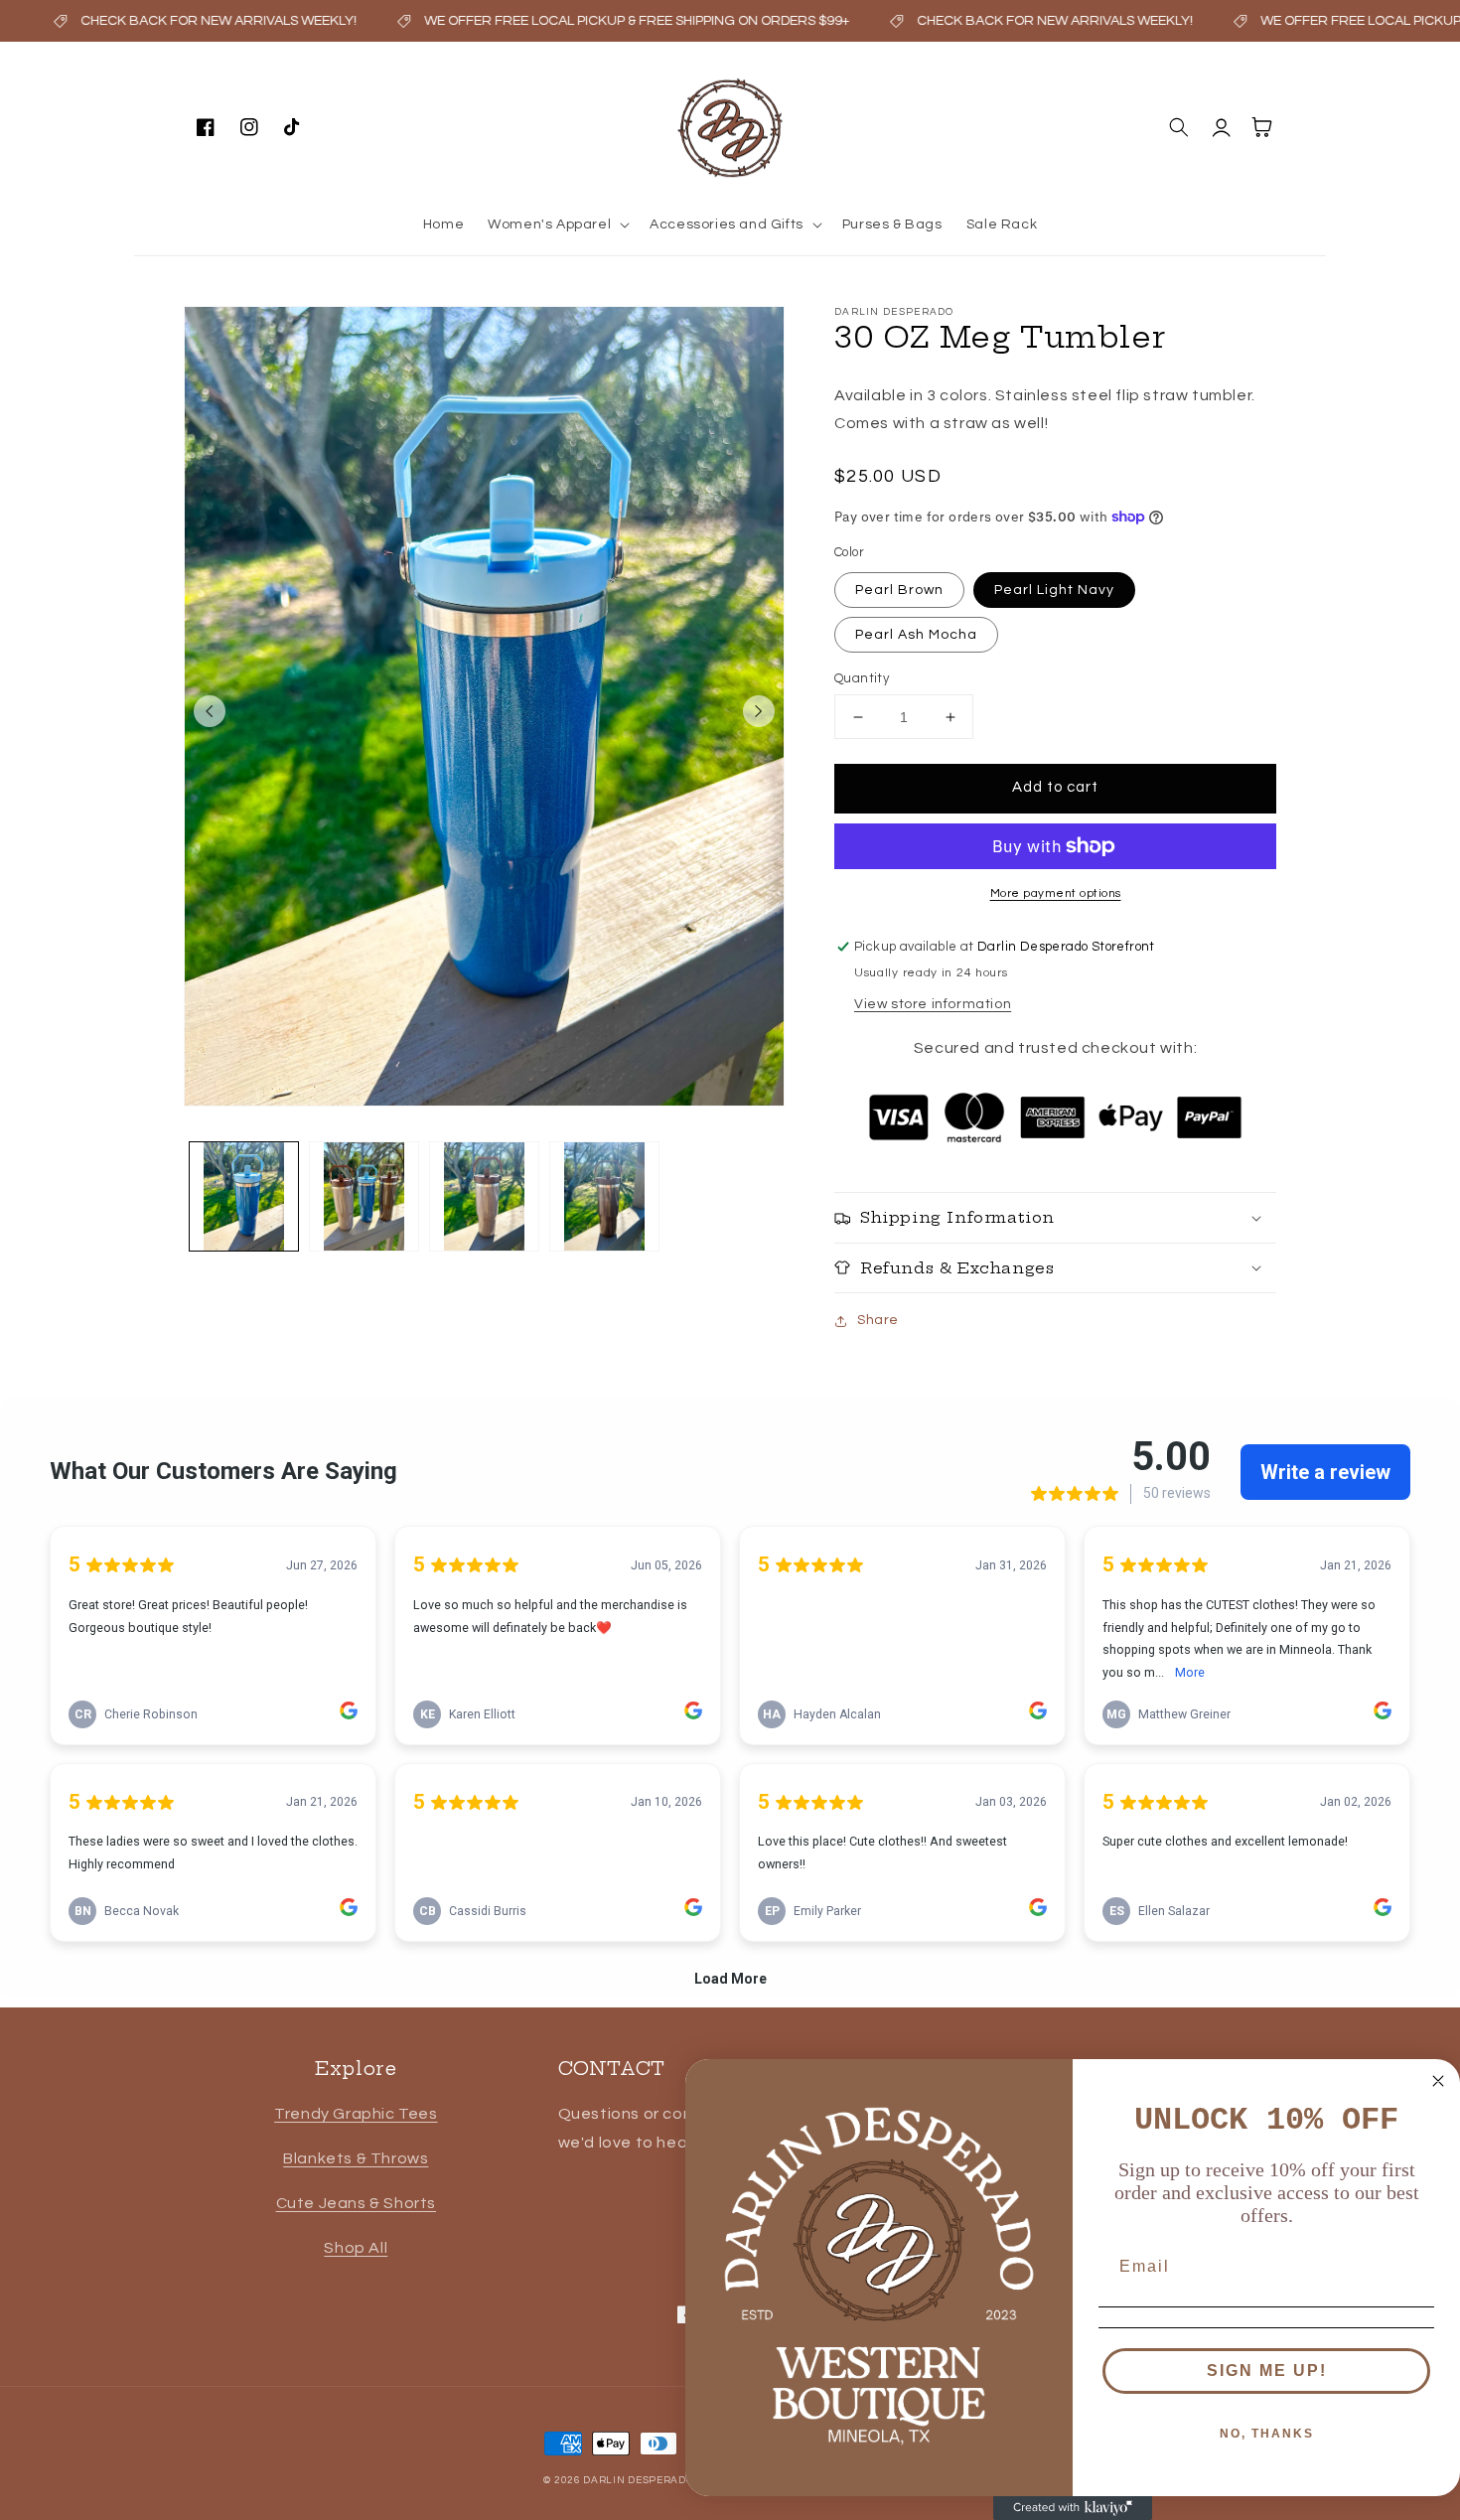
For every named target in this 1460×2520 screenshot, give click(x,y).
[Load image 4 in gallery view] (604, 1196)
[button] (557, 224)
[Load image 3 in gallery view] (484, 1196)
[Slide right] (759, 711)
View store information (933, 1004)
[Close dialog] (1438, 2081)
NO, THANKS (1267, 2434)
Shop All (356, 2248)
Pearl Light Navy (1054, 590)
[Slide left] (210, 711)
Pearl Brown (899, 590)
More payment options (1056, 893)
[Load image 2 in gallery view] (364, 1196)
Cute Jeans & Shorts (356, 2203)
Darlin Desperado (638, 2480)
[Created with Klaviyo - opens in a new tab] (1073, 2508)
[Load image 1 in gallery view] (244, 1196)
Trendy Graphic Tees (356, 2114)
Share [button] (878, 1320)
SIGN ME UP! (1267, 2371)
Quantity (862, 678)
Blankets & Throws (356, 2158)
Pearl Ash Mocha (916, 635)
